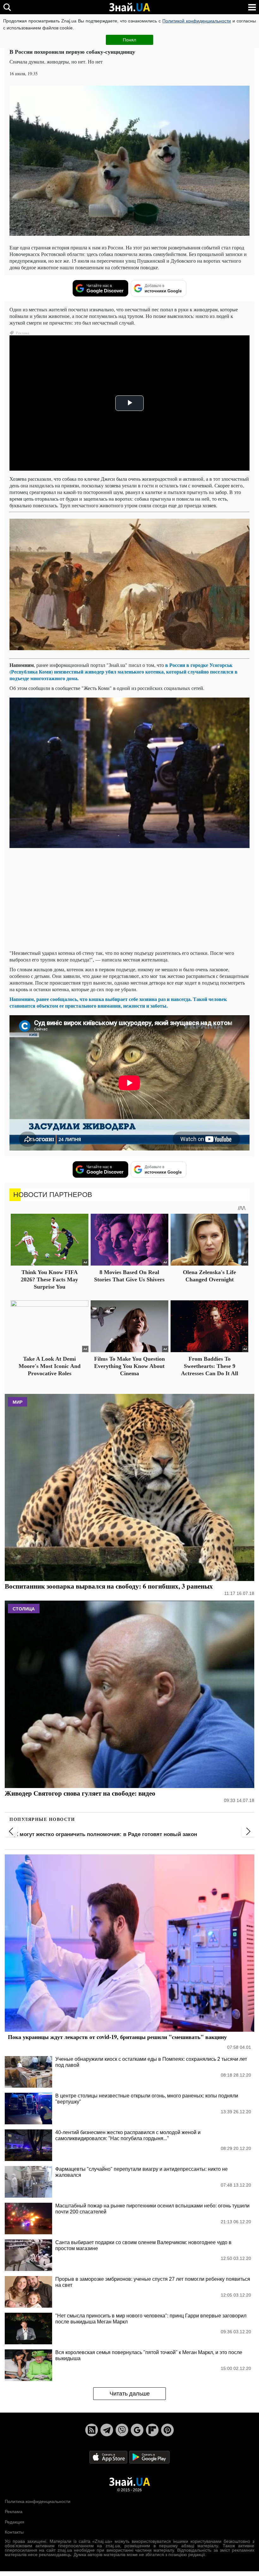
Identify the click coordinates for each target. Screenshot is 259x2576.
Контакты (14, 2532)
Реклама (14, 2512)
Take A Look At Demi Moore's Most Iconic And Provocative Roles (50, 1366)
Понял (129, 40)
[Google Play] (149, 2457)
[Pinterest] (167, 2430)
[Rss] (92, 2430)
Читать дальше (130, 2394)
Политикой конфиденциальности (197, 21)
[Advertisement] (129, 900)
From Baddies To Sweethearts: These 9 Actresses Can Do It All (210, 1366)
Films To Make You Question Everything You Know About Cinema (129, 1366)
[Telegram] (107, 2430)
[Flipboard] (152, 2430)
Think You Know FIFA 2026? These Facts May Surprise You (49, 1280)
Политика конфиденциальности (38, 2501)
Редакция (15, 2522)
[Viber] (122, 2430)
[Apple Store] (109, 2457)
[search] (7, 7)
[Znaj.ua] (129, 7)
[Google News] (137, 2430)
